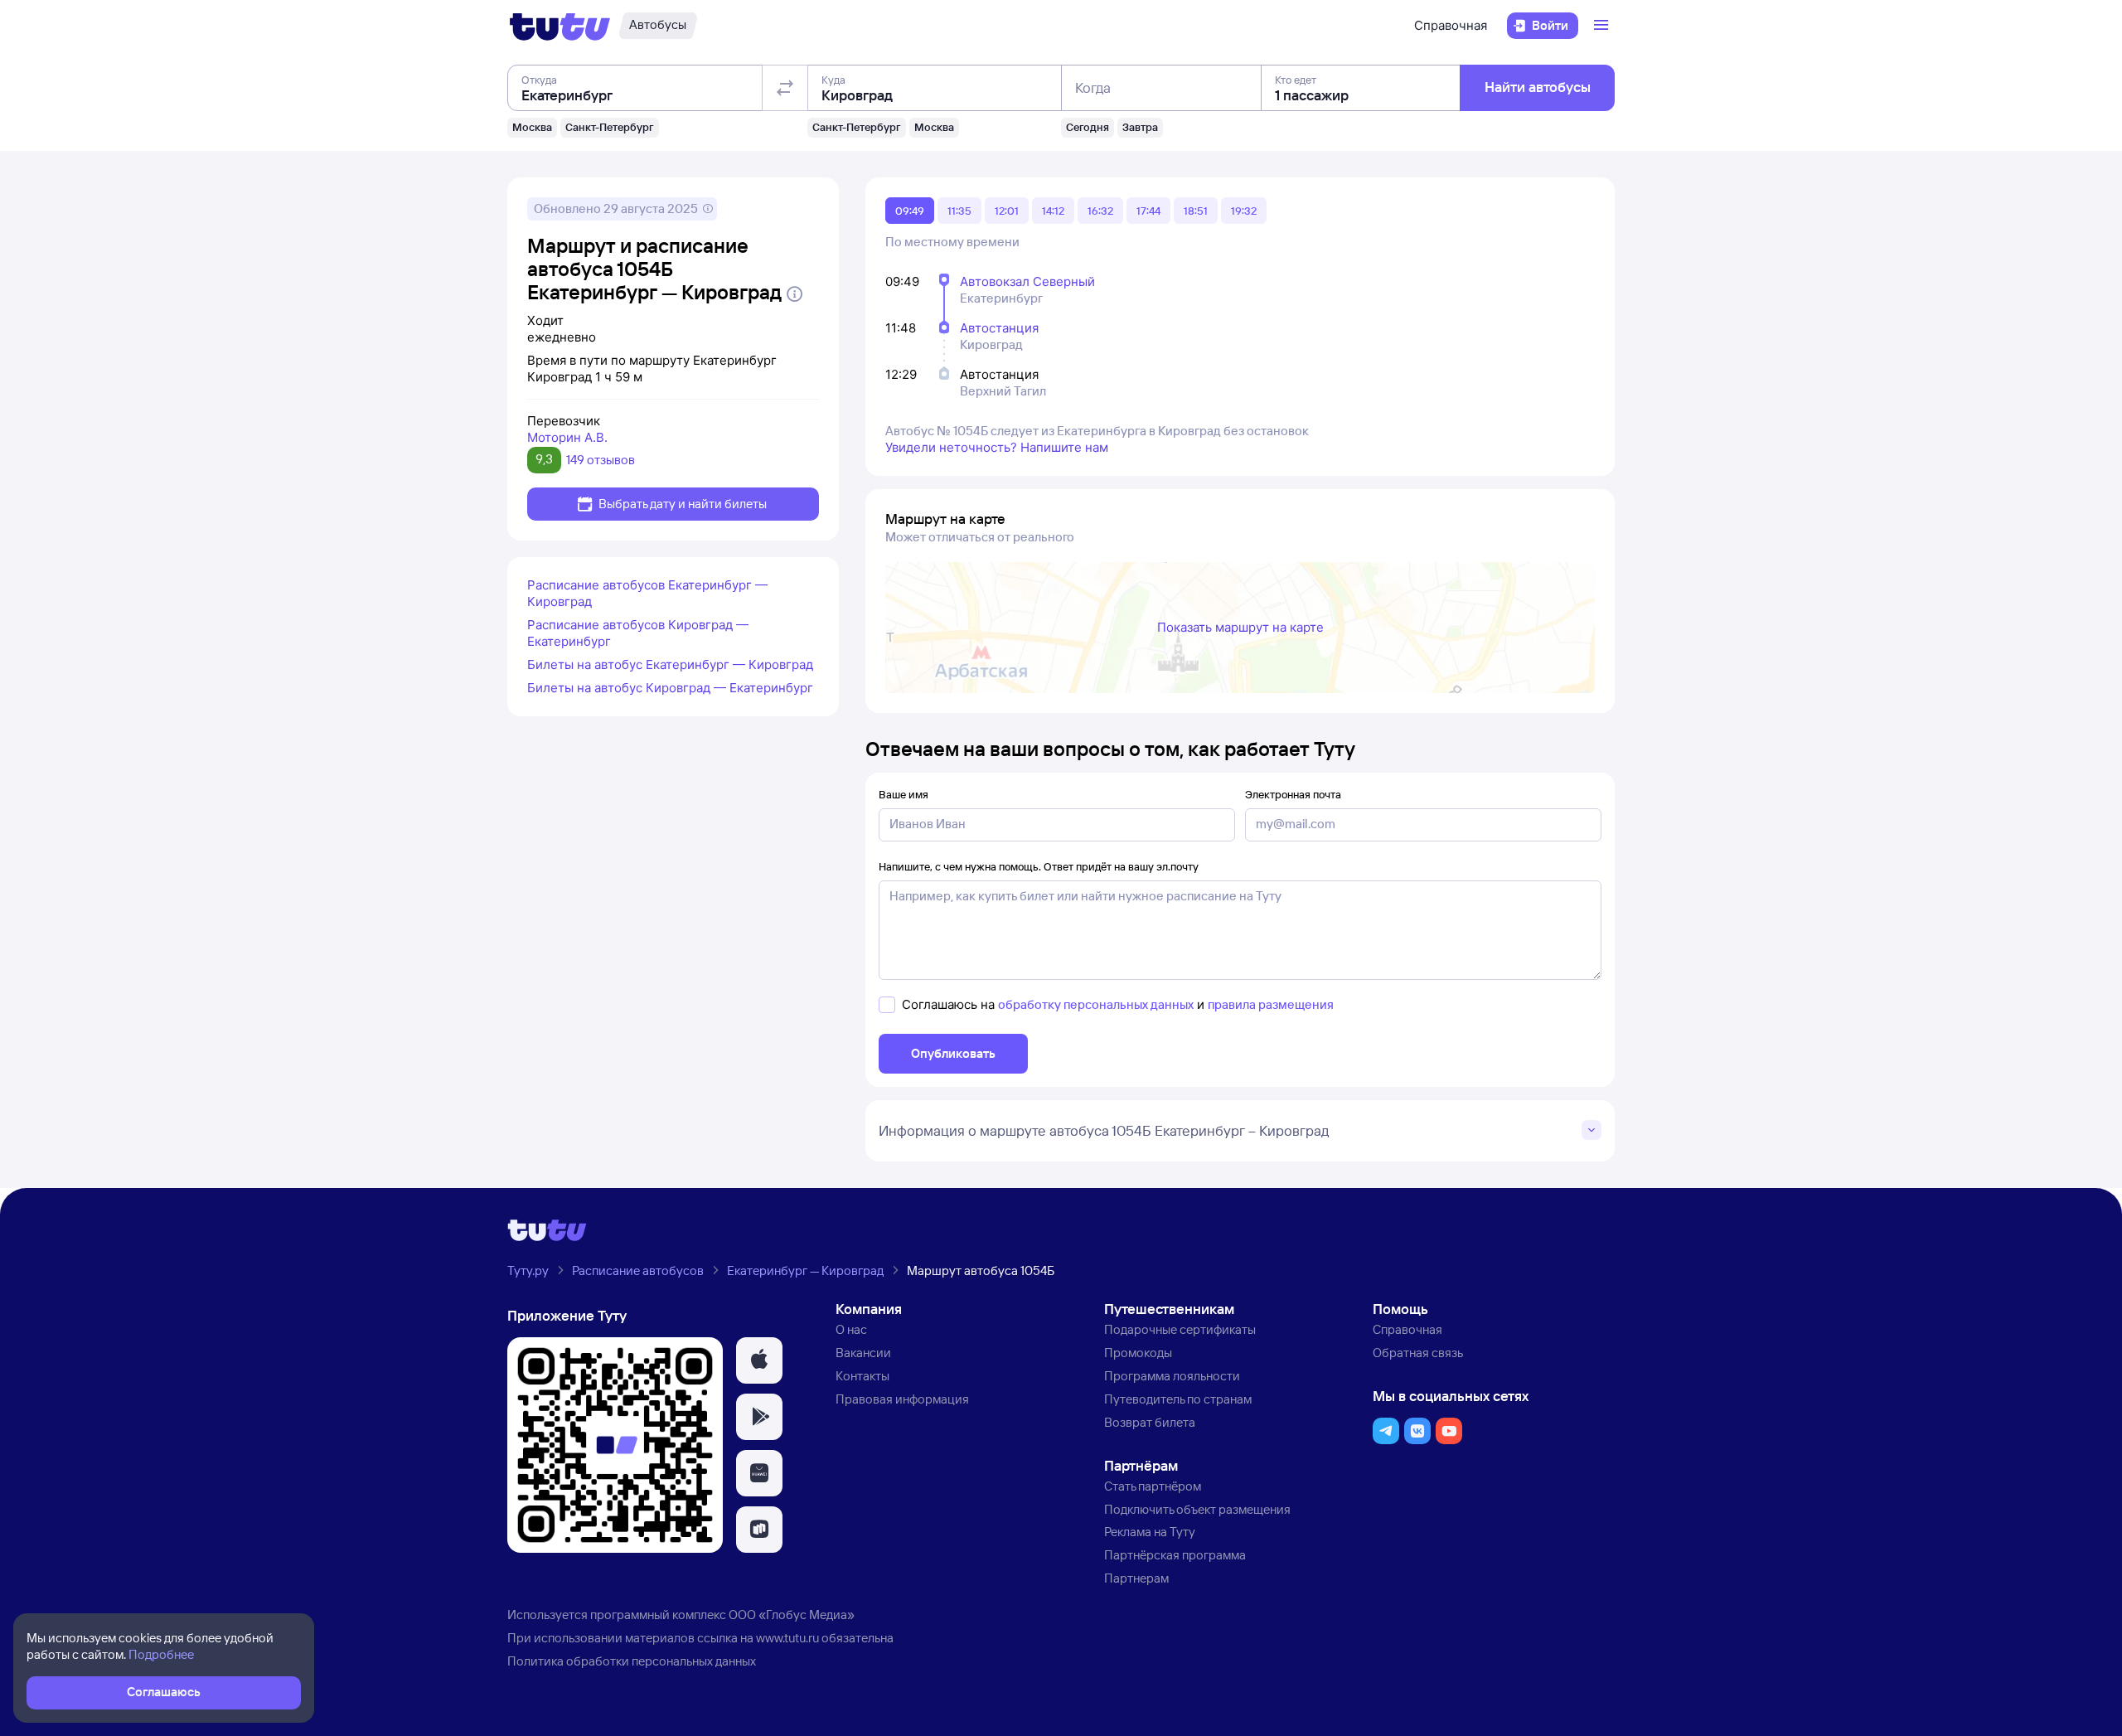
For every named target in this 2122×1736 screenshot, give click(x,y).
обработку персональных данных (1096, 1004)
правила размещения (1271, 1004)
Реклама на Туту (1150, 1532)
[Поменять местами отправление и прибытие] (785, 88)
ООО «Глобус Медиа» (792, 1615)
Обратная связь (1418, 1353)
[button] (759, 1360)
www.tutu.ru (787, 1638)
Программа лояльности (1172, 1376)
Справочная (1451, 25)
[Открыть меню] (1603, 26)
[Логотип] (560, 26)
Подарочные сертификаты (1180, 1329)
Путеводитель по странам (1178, 1399)
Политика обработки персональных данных (632, 1661)
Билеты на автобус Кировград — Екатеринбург (670, 688)
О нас (851, 1329)
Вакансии (863, 1353)
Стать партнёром (1153, 1486)
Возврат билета (1150, 1422)
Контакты (862, 1376)
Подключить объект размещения (1197, 1509)
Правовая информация (902, 1399)
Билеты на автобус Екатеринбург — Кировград (670, 664)
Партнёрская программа (1175, 1555)
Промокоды (1138, 1353)
